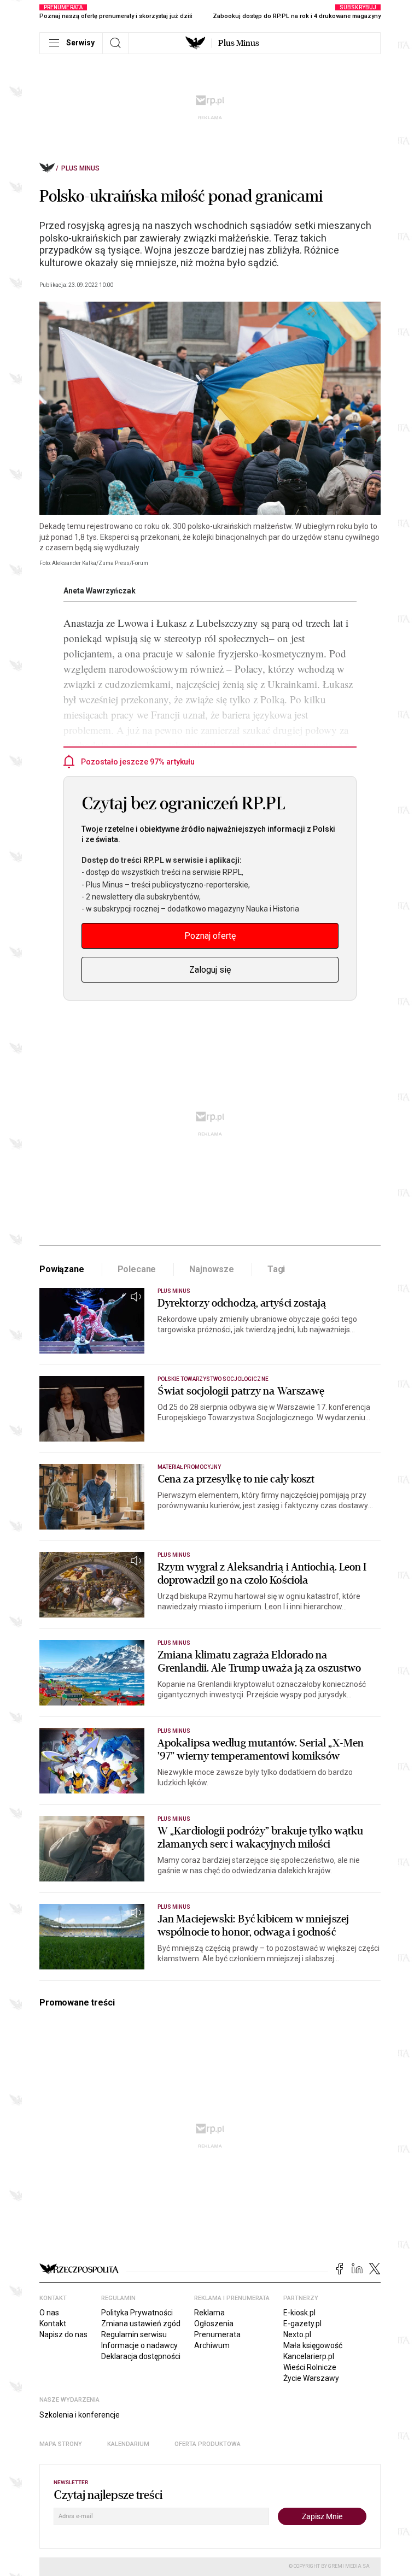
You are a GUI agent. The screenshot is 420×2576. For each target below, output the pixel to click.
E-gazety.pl (302, 2324)
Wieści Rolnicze (310, 2367)
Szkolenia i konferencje (80, 2415)
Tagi (276, 1269)
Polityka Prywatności (137, 2313)
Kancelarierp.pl (309, 2356)
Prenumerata (217, 2334)
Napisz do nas (63, 2334)
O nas (49, 2313)
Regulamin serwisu (134, 2334)
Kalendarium (128, 2444)
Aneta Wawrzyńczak (100, 591)
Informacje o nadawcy (139, 2345)
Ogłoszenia (214, 2324)
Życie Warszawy (311, 2378)
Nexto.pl (297, 2334)
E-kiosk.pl (299, 2313)
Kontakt (53, 2324)
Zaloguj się (210, 970)
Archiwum (212, 2345)
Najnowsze (212, 1269)
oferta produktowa (208, 2444)
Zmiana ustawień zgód (141, 2324)
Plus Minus (239, 43)
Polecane (137, 1269)
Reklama (209, 2313)
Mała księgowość (313, 2345)
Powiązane (62, 1269)
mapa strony (61, 2444)
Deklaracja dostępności (141, 2356)
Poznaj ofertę (210, 936)
